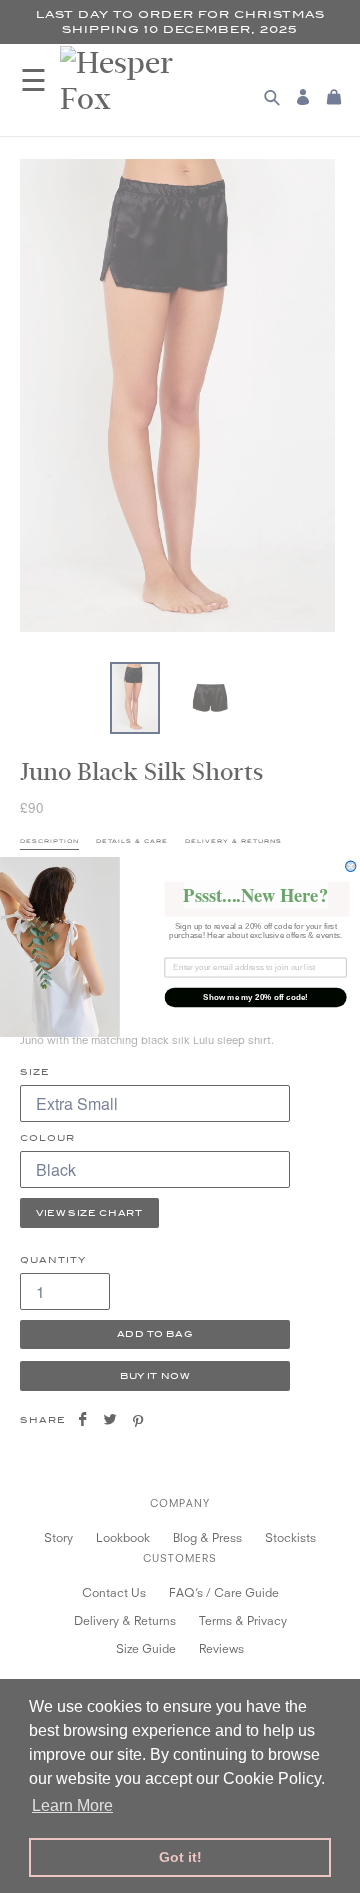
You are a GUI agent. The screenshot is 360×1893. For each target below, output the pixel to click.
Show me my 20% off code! (255, 996)
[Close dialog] (351, 866)
